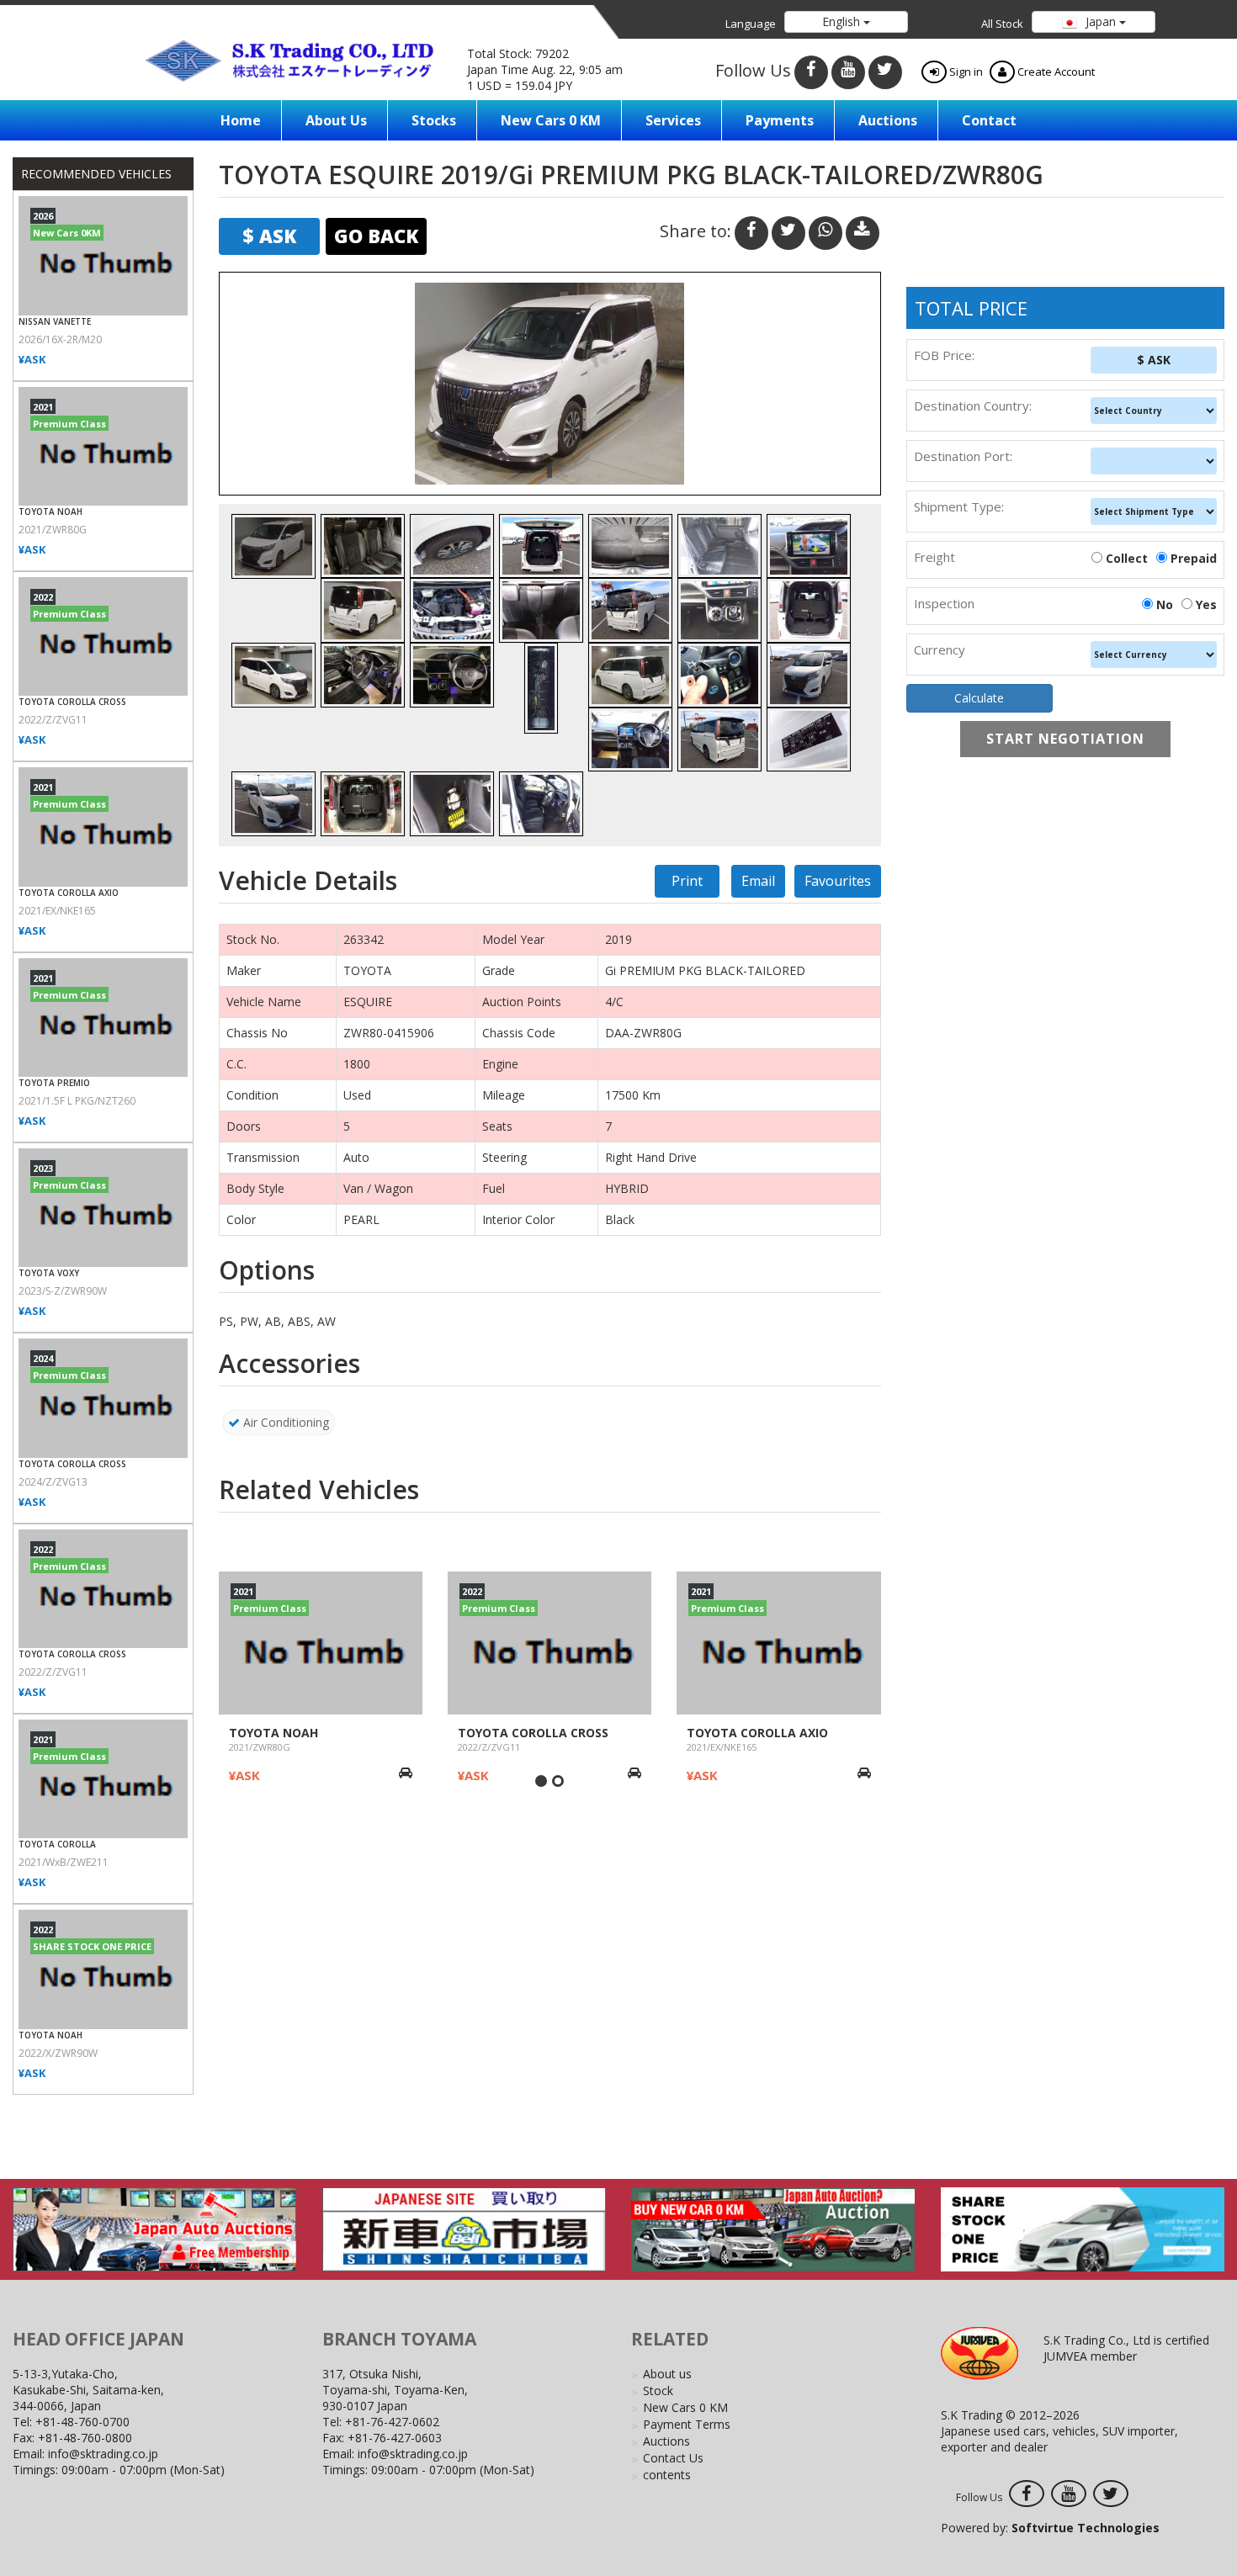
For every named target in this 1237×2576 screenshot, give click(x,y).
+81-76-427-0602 (392, 2422)
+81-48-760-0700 (82, 2422)
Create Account (1055, 72)
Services (673, 120)
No (1165, 604)
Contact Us (673, 2458)
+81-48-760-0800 (85, 2438)
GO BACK (376, 236)
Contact (989, 120)
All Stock (1002, 24)
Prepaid (1194, 558)
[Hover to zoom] (549, 384)
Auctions (888, 120)
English (843, 21)
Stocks (434, 120)
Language (751, 24)
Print (687, 881)
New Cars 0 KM (551, 120)
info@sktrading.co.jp (103, 2454)
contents (667, 2475)
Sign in (965, 72)
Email (758, 881)
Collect (1127, 558)
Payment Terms (687, 2424)
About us (336, 120)
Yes (1206, 604)
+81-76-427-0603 (395, 2438)
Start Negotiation (1065, 739)
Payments (780, 120)
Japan (1101, 21)
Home (241, 120)
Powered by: (1050, 2528)
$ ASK (1154, 360)
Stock (658, 2390)
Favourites (838, 881)
